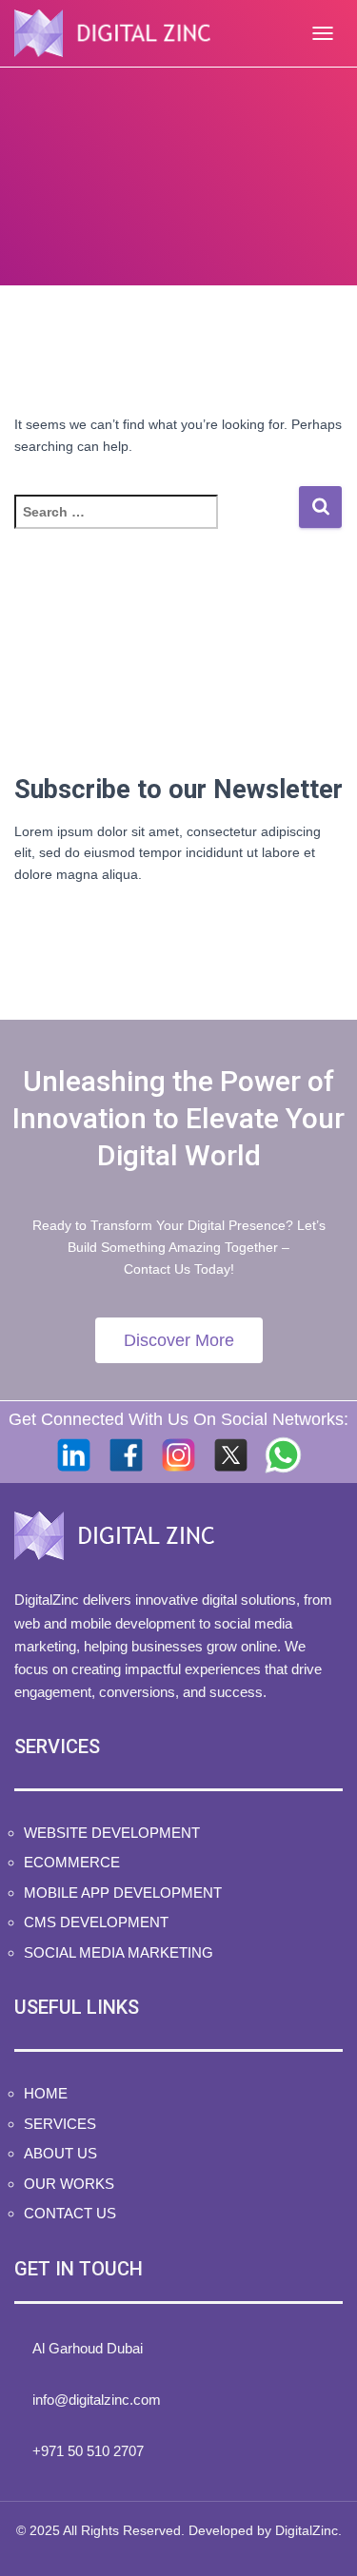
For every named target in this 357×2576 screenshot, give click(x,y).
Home (46, 2093)
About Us (60, 2153)
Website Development (112, 1833)
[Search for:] (156, 525)
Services (60, 2124)
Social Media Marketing (119, 1952)
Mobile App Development (123, 1893)
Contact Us (70, 2213)
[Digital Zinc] (119, 33)
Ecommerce (72, 1862)
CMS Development (96, 1922)
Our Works (69, 2184)
